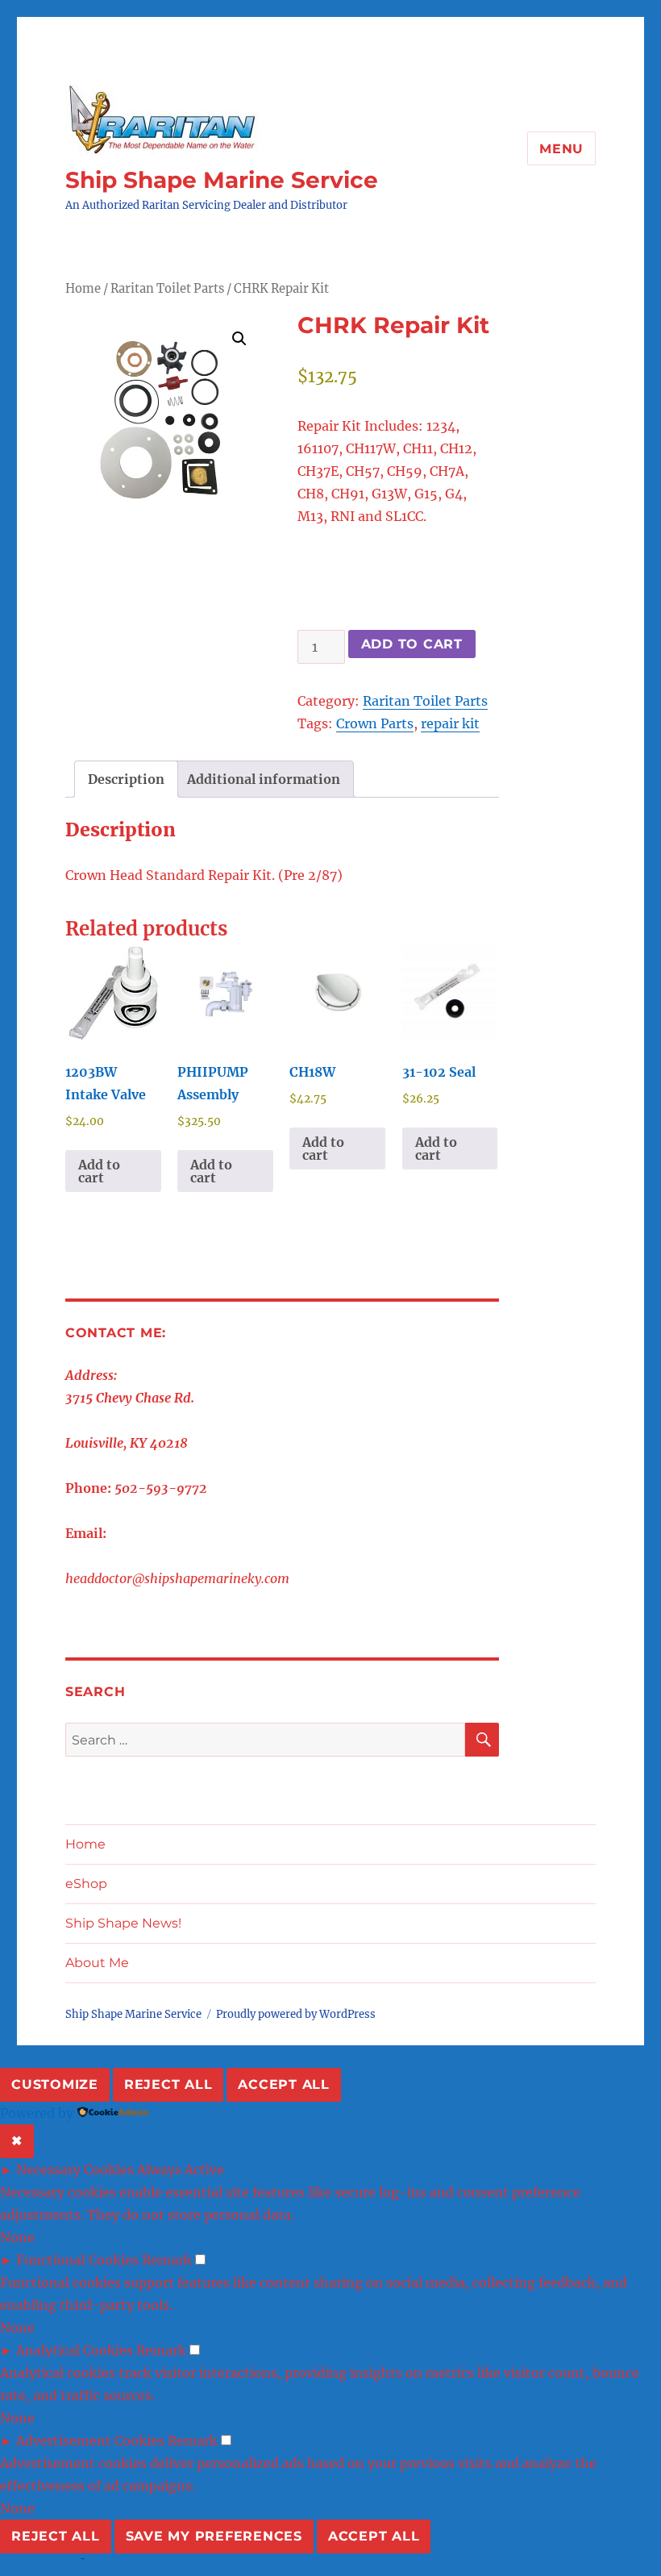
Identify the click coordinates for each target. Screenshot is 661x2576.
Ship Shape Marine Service (222, 180)
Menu (561, 149)
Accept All (284, 2084)
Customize (55, 2084)
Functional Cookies (77, 2260)
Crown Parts (375, 723)
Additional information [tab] (264, 779)
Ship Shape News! (123, 1923)
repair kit (450, 723)
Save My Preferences (214, 2536)
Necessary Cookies (75, 2170)
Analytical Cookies (75, 2350)
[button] (239, 339)
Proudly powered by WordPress (296, 2014)
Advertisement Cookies (90, 2441)
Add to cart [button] (99, 1171)
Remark (167, 2260)
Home (83, 289)
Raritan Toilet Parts (167, 289)
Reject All (168, 2084)
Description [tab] (126, 779)
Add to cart (412, 644)
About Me (97, 1963)
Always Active (181, 2170)
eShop (86, 1884)
